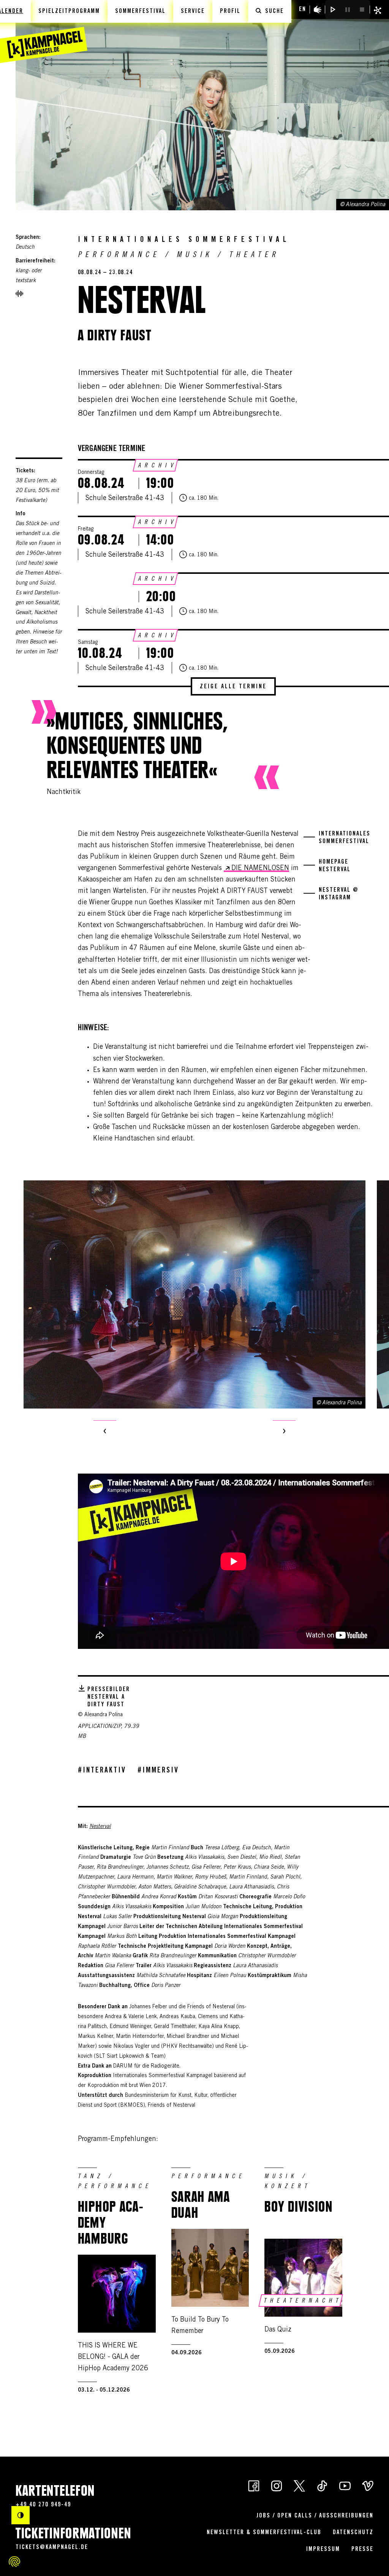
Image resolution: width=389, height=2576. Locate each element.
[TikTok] (322, 2485)
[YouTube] (345, 2485)
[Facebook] (254, 2485)
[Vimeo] (368, 2485)
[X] (299, 2485)
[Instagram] (277, 2485)
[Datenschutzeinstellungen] (14, 2562)
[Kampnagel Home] (44, 32)
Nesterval (100, 1827)
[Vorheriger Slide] (105, 1432)
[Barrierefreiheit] (318, 10)
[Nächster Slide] (284, 1432)
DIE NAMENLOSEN (260, 869)
